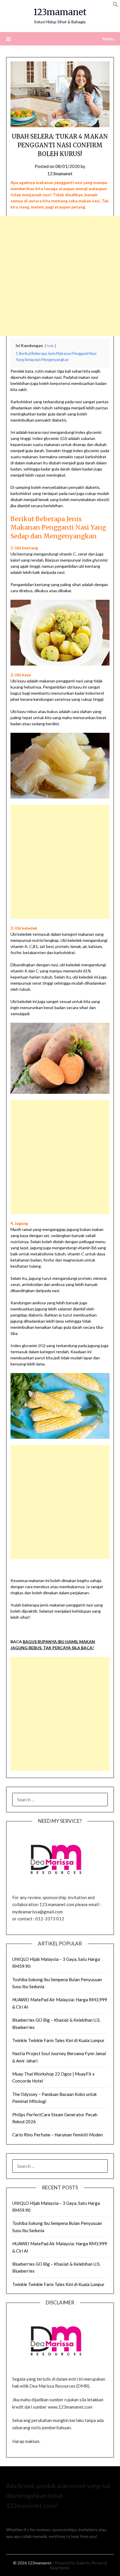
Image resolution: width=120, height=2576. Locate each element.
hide (50, 346)
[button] (116, 5)
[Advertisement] (60, 276)
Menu (108, 39)
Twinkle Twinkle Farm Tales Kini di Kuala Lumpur (58, 2040)
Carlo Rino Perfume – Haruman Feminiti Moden (58, 2135)
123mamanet (60, 12)
